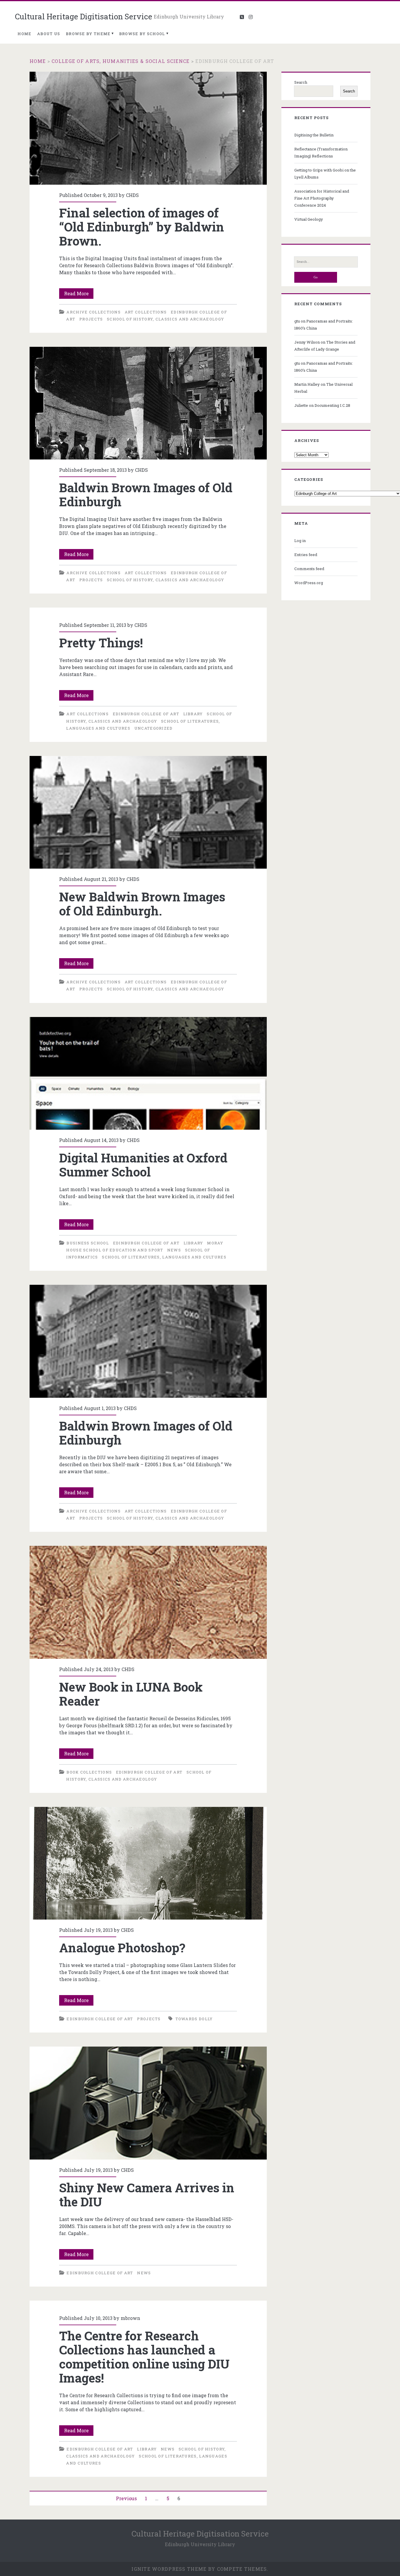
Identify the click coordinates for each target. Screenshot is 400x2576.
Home (24, 34)
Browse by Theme (88, 34)
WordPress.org (309, 583)
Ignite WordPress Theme (169, 2569)
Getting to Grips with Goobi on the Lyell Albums (325, 174)
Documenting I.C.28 (332, 405)
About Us (49, 34)
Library (193, 714)
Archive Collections (94, 312)
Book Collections (89, 1772)
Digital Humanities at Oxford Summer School (148, 1073)
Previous (126, 2498)
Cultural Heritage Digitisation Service (84, 16)
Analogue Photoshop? (148, 1863)
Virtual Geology (309, 219)
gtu (297, 321)
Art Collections (146, 312)
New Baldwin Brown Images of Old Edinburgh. (148, 812)
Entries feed (306, 555)
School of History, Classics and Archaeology (165, 319)
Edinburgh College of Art (146, 714)
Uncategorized (154, 728)
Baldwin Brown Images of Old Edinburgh (148, 403)
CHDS (132, 195)
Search (301, 82)
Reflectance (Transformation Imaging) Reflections (321, 152)
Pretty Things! (101, 643)
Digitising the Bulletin (314, 135)
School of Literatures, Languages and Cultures (164, 1257)
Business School (88, 1243)
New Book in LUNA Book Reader (148, 1602)
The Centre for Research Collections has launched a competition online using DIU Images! (144, 2357)
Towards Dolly (194, 2019)
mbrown (130, 2318)
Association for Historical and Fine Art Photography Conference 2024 (322, 198)
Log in (300, 541)
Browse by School (142, 34)
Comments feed (309, 569)
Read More (79, 294)
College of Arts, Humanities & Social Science (120, 61)
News (174, 1250)
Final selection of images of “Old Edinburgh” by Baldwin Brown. (148, 128)
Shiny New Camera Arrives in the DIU (148, 2103)
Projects (91, 319)
